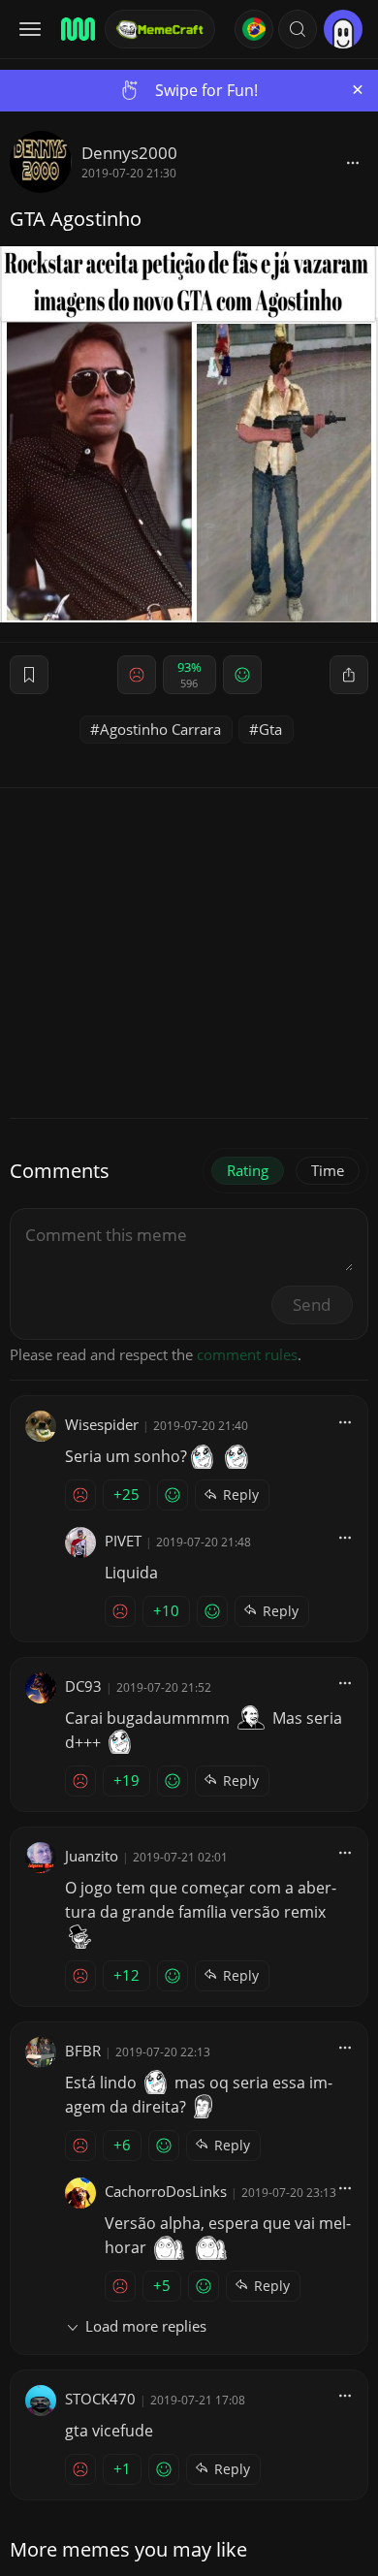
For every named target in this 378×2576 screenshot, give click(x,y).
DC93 (83, 1686)
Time (328, 1170)
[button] (298, 29)
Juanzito (92, 1856)
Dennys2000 (129, 153)
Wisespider (102, 1424)
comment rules (247, 1354)
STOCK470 (100, 2399)
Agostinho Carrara (160, 729)
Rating (248, 1170)
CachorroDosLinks (166, 2191)
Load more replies (146, 2326)
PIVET (123, 1541)
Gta (270, 729)
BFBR (83, 2051)
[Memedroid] (77, 29)
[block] (353, 162)
